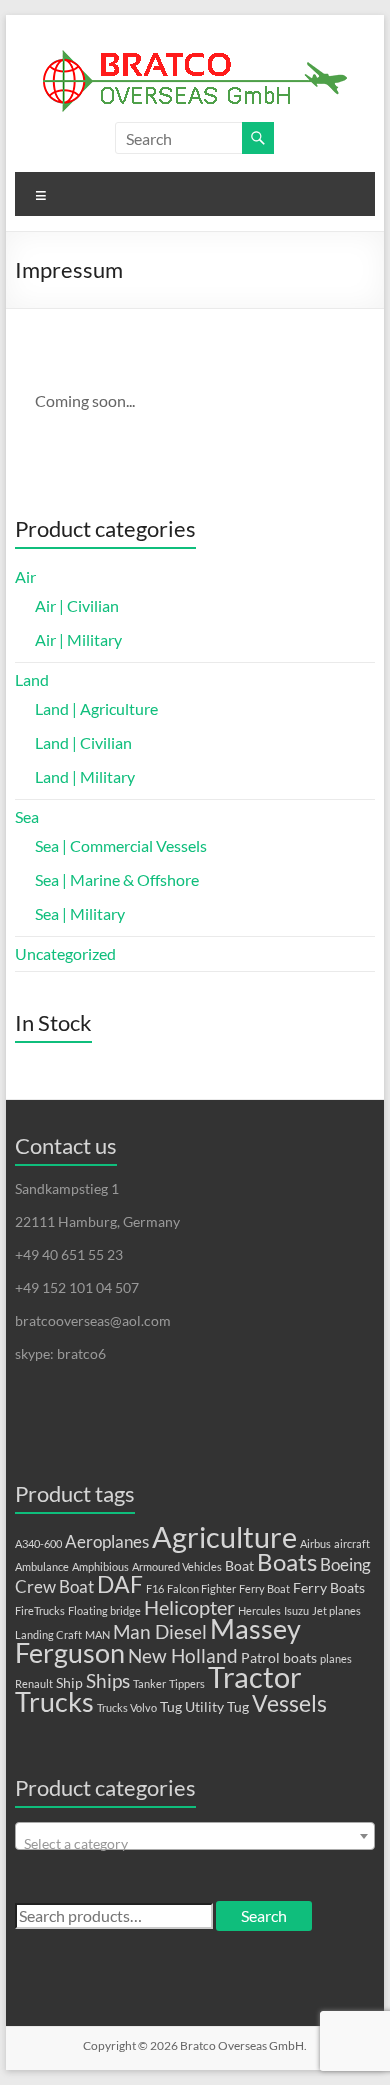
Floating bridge (104, 1610)
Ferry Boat (264, 1588)
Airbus (315, 1543)
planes (336, 1658)
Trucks (54, 1701)
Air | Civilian (77, 605)
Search (264, 1915)
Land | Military (85, 776)
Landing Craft (48, 1634)
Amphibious (100, 1566)
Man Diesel (160, 1632)
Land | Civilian (83, 742)
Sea (27, 816)
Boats (287, 1562)
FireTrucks (40, 1610)
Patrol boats (279, 1657)
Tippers (187, 1683)
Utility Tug (217, 1706)
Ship (69, 1682)
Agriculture (224, 1536)
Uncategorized (65, 953)
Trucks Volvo (127, 1707)
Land (32, 679)
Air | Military (78, 639)
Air (25, 576)
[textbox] (194, 1844)
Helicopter (189, 1607)
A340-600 (38, 1543)
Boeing (345, 1565)
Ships (108, 1681)
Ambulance (42, 1566)
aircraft (352, 1543)
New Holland (183, 1656)
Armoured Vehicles (177, 1566)
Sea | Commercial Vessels (121, 845)
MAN (97, 1634)
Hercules (259, 1610)
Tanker (149, 1683)
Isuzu (296, 1610)
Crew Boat (54, 1587)
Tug (171, 1706)
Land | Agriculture (96, 708)
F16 (155, 1588)
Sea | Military (80, 913)
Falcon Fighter (201, 1588)
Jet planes (336, 1610)
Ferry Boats (329, 1587)
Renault (34, 1683)
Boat (239, 1565)
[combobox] (194, 1836)
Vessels (289, 1703)
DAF (120, 1584)
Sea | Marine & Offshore (117, 879)
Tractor (255, 1677)
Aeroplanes (107, 1542)
